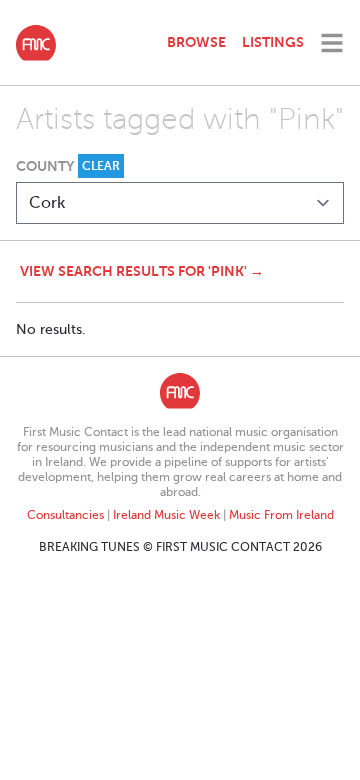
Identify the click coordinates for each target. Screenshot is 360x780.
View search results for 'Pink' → (142, 271)
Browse (196, 42)
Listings (273, 42)
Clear (101, 166)
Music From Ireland (281, 515)
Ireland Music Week (166, 515)
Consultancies (65, 515)
